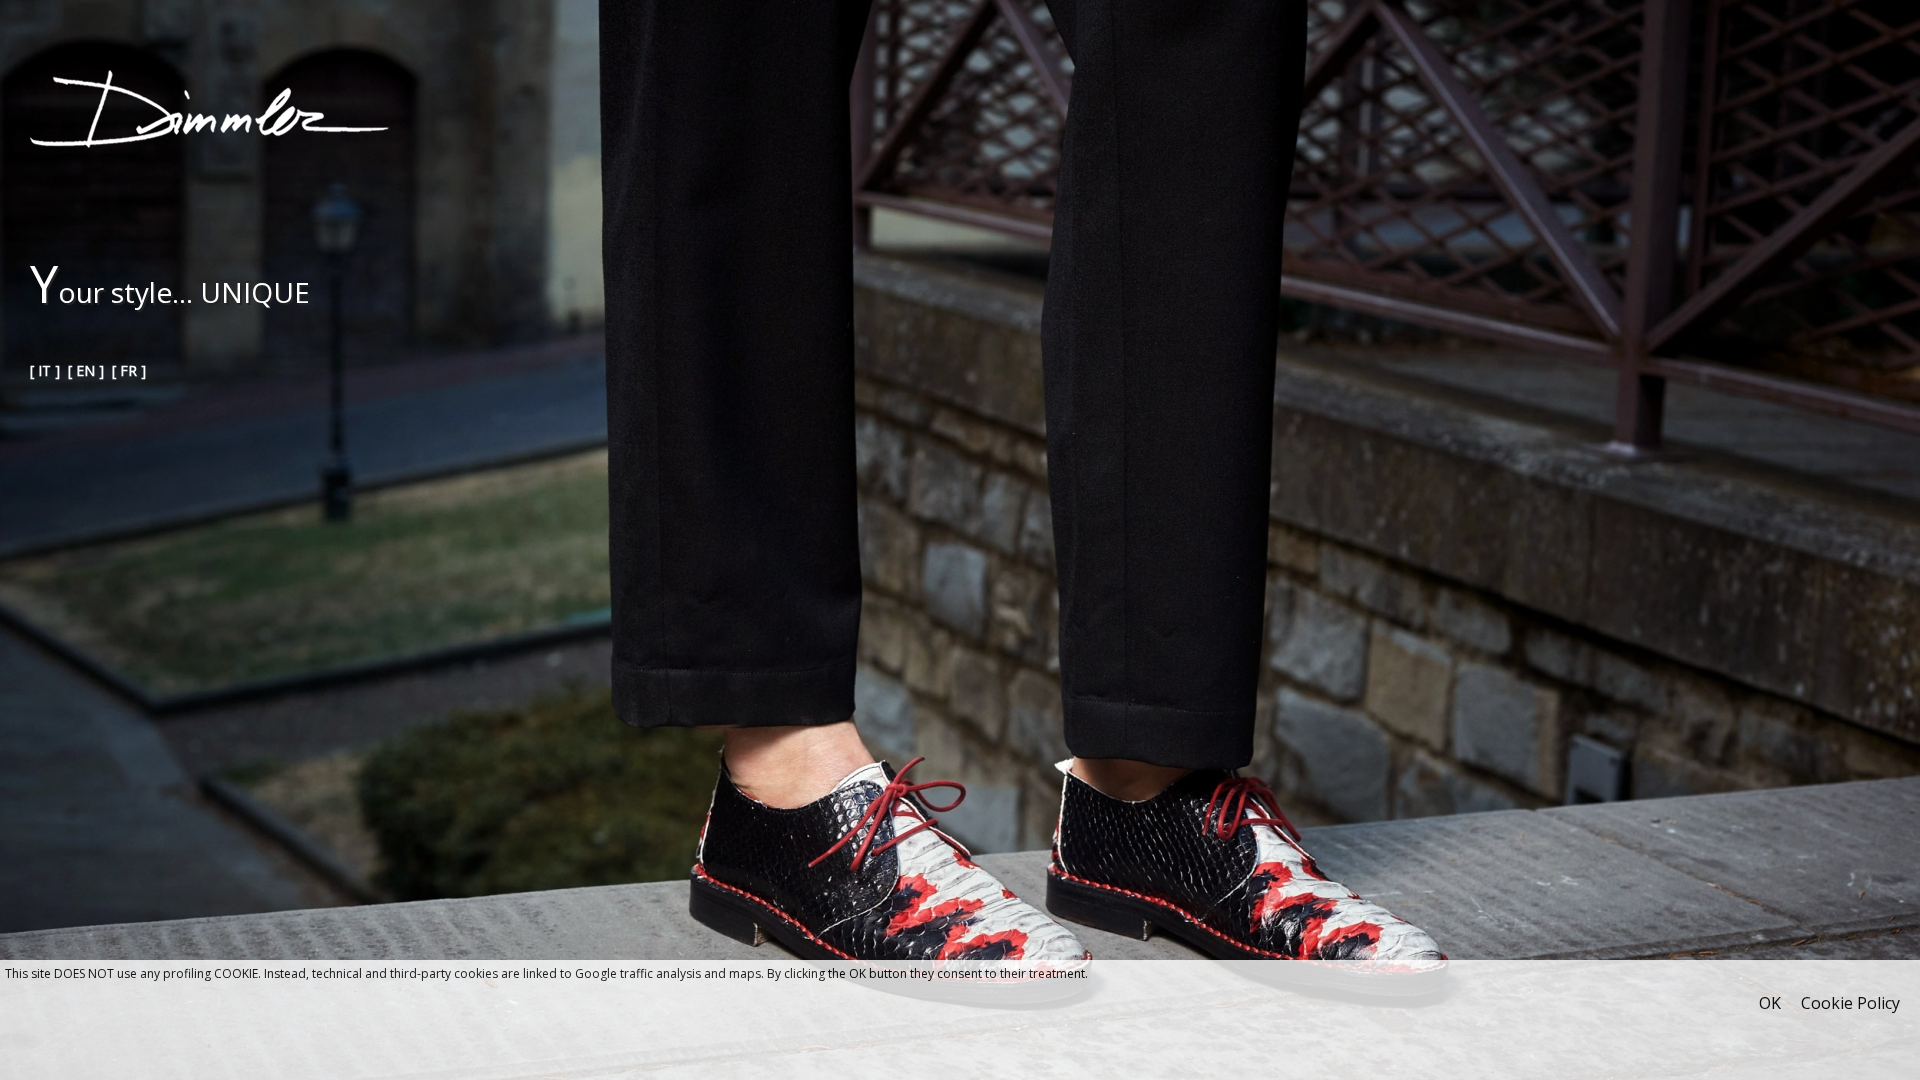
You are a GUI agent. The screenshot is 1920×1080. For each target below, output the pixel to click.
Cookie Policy (1850, 1003)
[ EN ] (86, 370)
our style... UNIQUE (170, 292)
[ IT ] (45, 370)
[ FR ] (129, 370)
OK (1770, 1003)
